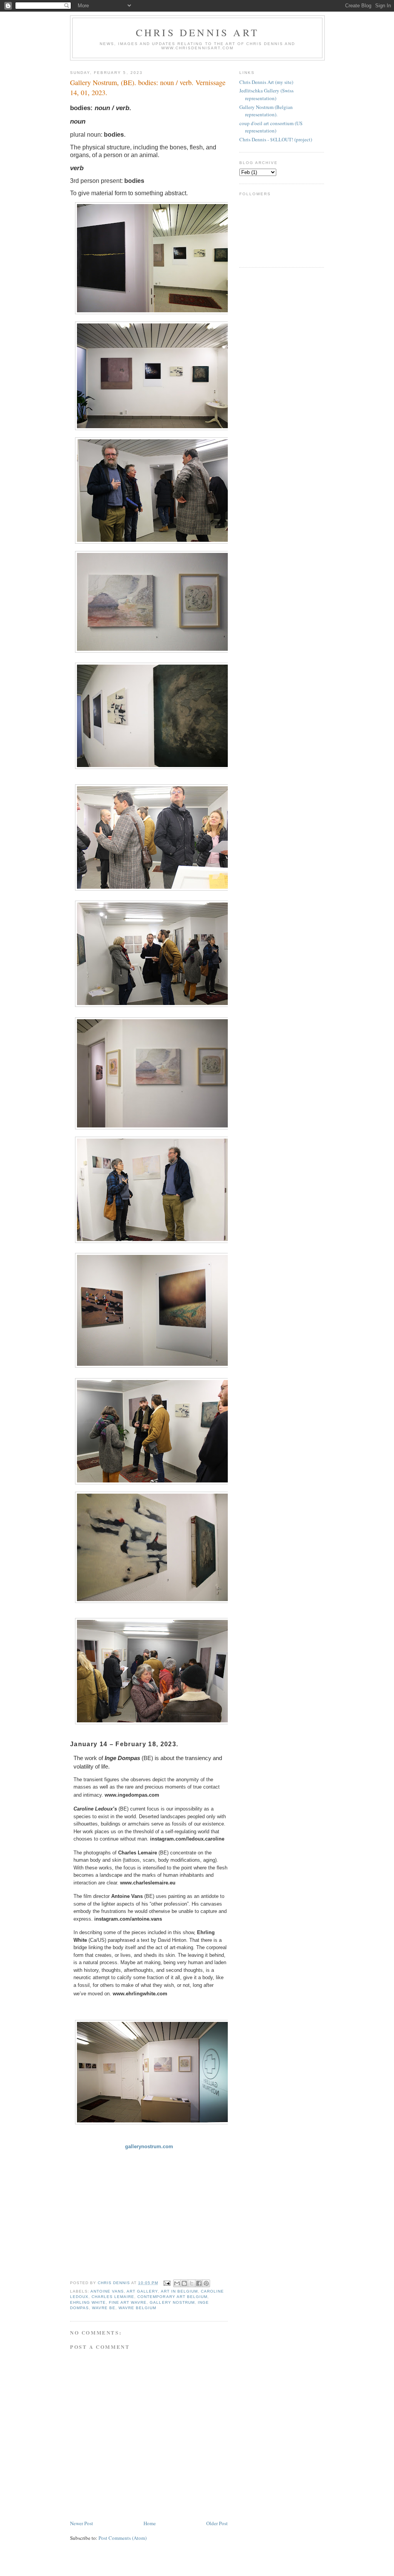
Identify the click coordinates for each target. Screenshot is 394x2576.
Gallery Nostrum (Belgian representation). (266, 111)
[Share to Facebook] (199, 2283)
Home (150, 2523)
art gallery (142, 2291)
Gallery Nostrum (172, 2302)
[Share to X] (192, 2283)
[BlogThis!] (184, 2283)
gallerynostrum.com (149, 2146)
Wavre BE (104, 2308)
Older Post (217, 2523)
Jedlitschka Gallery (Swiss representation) (266, 94)
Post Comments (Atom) (123, 2538)
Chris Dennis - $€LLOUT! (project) (276, 139)
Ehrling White (88, 2302)
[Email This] (177, 2283)
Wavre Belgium (137, 2308)
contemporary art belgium (172, 2297)
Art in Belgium (179, 2291)
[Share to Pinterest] (206, 2283)
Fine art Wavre (128, 2302)
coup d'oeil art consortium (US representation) (271, 127)
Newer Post (82, 2523)
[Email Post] (167, 2283)
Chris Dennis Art (197, 32)
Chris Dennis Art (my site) (266, 82)
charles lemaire (113, 2297)
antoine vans (107, 2291)
